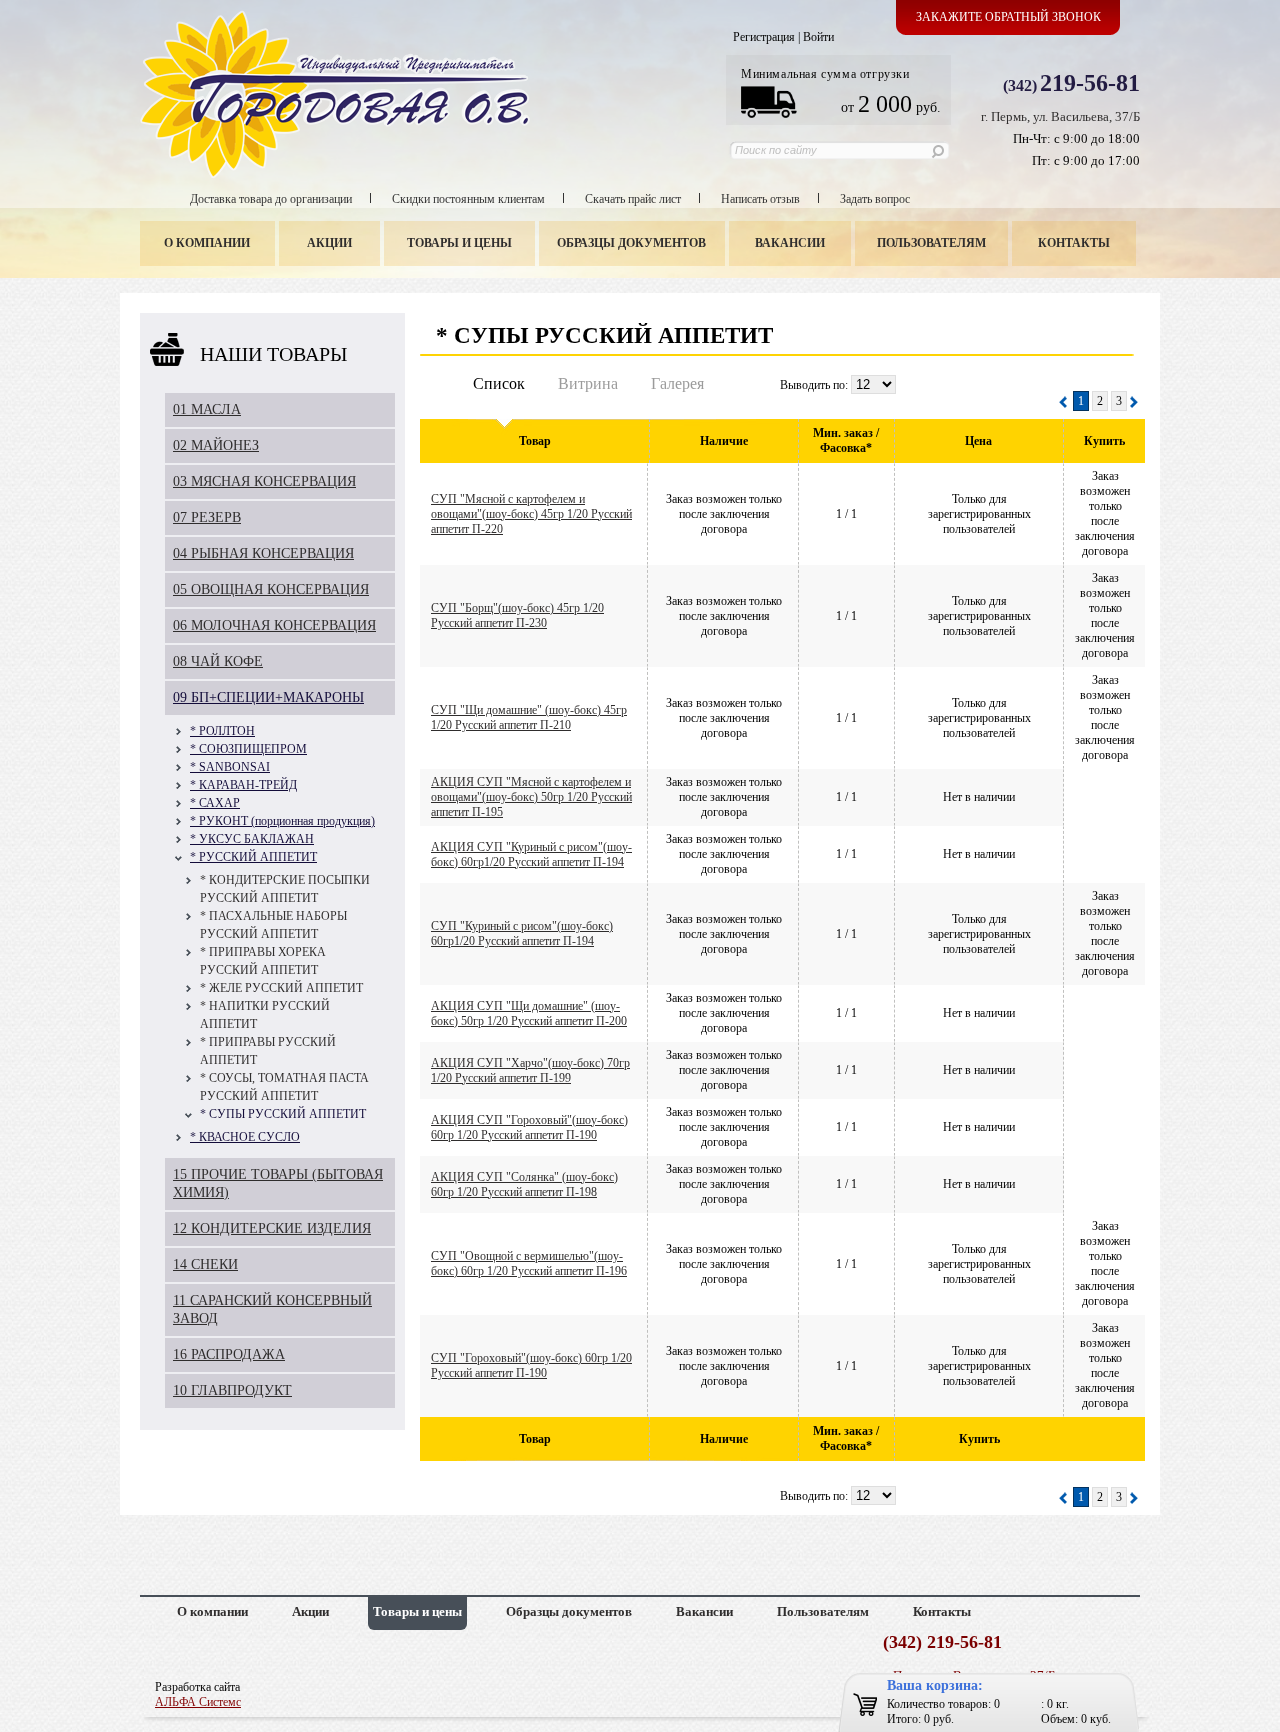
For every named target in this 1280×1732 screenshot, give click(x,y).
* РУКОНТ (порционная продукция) (282, 821)
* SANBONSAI (230, 767)
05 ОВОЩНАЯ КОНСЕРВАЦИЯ (271, 589)
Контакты (1074, 243)
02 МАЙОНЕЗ (216, 445)
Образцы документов (631, 243)
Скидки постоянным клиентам (468, 199)
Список (499, 383)
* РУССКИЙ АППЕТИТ (253, 857)
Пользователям (931, 243)
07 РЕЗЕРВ (207, 517)
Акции (329, 243)
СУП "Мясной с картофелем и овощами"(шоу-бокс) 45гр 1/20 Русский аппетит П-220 (531, 514)
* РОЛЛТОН (222, 731)
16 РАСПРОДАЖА (229, 1354)
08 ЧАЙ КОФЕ (218, 661)
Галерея (677, 383)
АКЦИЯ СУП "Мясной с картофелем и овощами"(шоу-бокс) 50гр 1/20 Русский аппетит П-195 (531, 797)
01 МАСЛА (207, 409)
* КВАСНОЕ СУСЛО (245, 1137)
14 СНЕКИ (205, 1264)
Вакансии (790, 243)
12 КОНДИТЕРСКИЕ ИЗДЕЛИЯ (272, 1228)
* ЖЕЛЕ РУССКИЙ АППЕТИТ (281, 988)
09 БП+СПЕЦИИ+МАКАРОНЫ (268, 697)
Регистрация (764, 37)
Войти (818, 37)
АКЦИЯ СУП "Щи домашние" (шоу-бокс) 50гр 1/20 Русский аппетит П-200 (529, 1013)
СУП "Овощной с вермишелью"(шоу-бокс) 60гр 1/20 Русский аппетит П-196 (529, 1263)
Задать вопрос (875, 199)
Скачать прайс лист (633, 199)
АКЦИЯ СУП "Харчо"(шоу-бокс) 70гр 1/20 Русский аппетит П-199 (530, 1070)
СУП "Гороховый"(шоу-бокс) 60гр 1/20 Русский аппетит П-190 (531, 1365)
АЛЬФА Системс (198, 1702)
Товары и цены (459, 243)
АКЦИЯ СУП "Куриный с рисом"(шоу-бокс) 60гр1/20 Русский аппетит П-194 (531, 854)
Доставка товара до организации (271, 199)
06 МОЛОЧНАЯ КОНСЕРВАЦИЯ (274, 625)
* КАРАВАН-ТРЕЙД (243, 785)
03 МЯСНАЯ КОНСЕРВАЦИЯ (264, 481)
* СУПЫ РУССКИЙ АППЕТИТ (283, 1114)
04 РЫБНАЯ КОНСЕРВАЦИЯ (263, 553)
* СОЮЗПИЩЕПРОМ (248, 749)
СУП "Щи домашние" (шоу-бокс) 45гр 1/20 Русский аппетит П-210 (529, 717)
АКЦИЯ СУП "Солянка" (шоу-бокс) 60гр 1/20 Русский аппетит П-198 (524, 1184)
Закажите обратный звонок (1008, 17)
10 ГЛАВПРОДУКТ (232, 1390)
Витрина (588, 383)
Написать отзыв (760, 199)
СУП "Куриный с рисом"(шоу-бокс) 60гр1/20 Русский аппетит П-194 (522, 933)
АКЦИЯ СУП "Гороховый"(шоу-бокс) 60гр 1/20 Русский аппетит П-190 (529, 1127)
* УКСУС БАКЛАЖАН (252, 839)
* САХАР (215, 803)
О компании (207, 243)
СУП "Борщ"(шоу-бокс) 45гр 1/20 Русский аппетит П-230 (517, 615)
